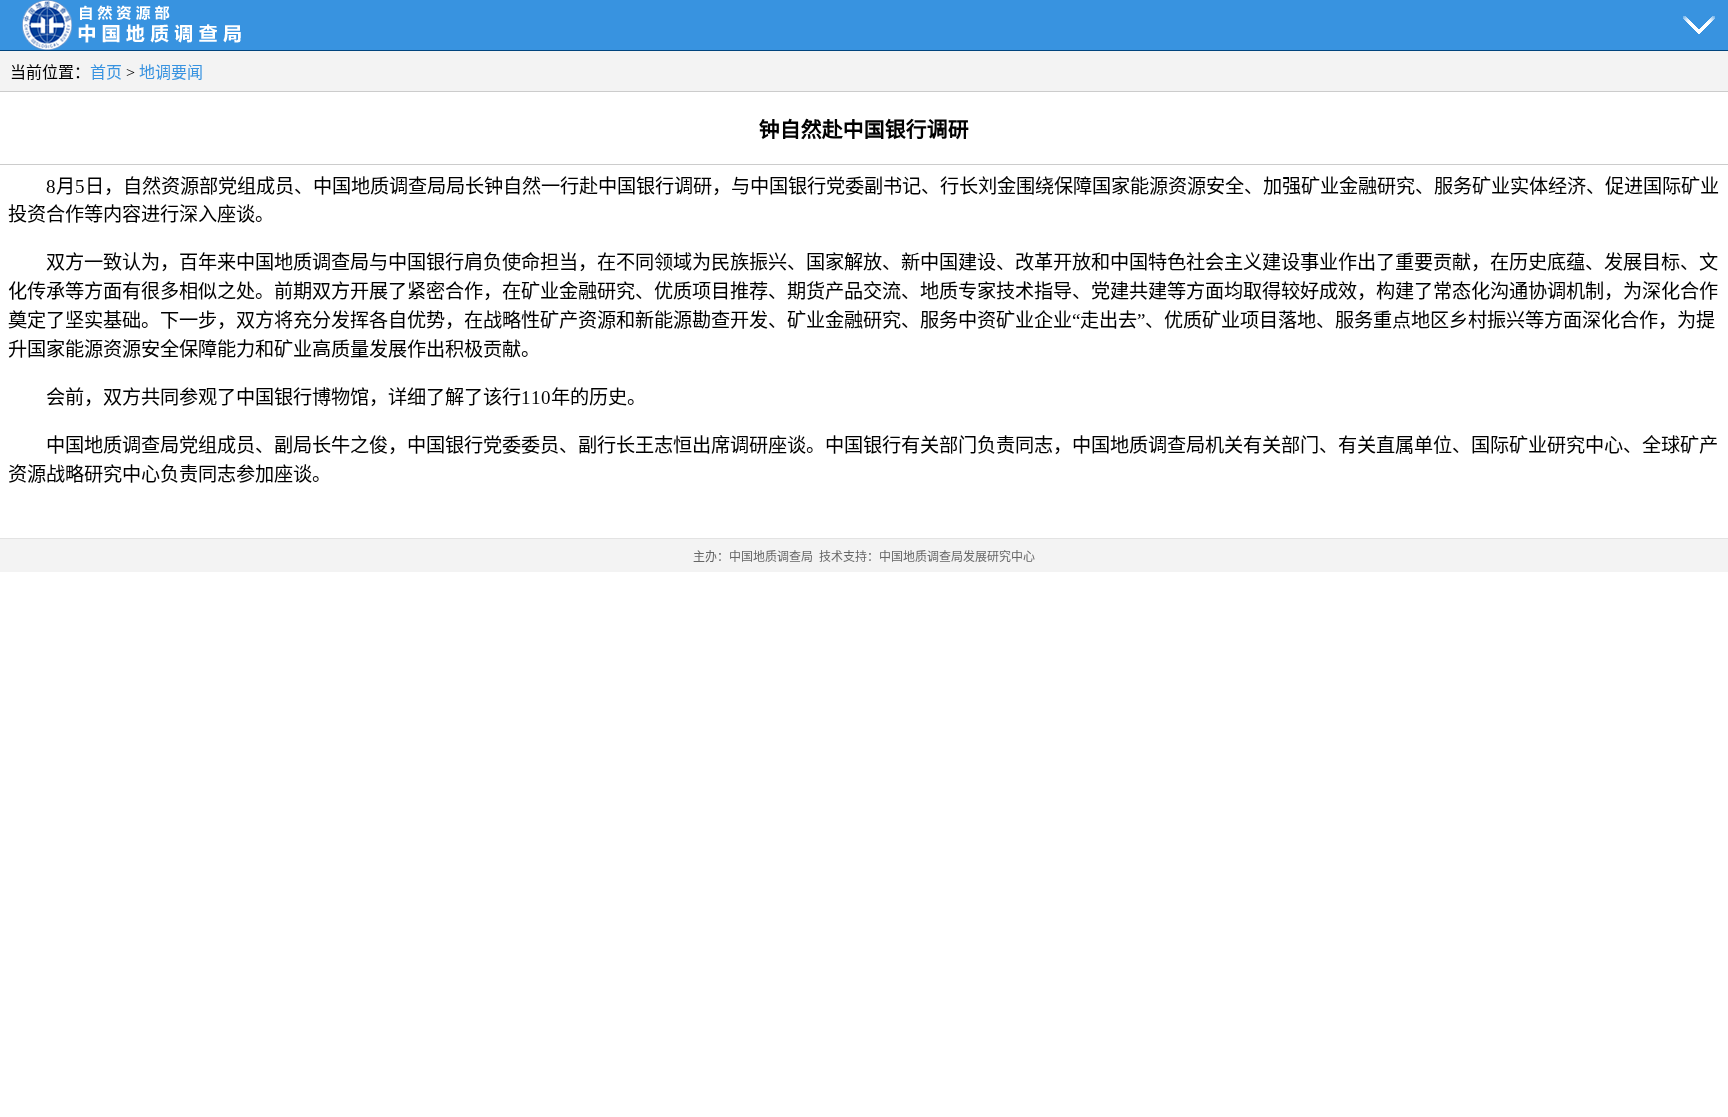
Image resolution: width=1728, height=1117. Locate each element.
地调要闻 (171, 72)
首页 (106, 72)
